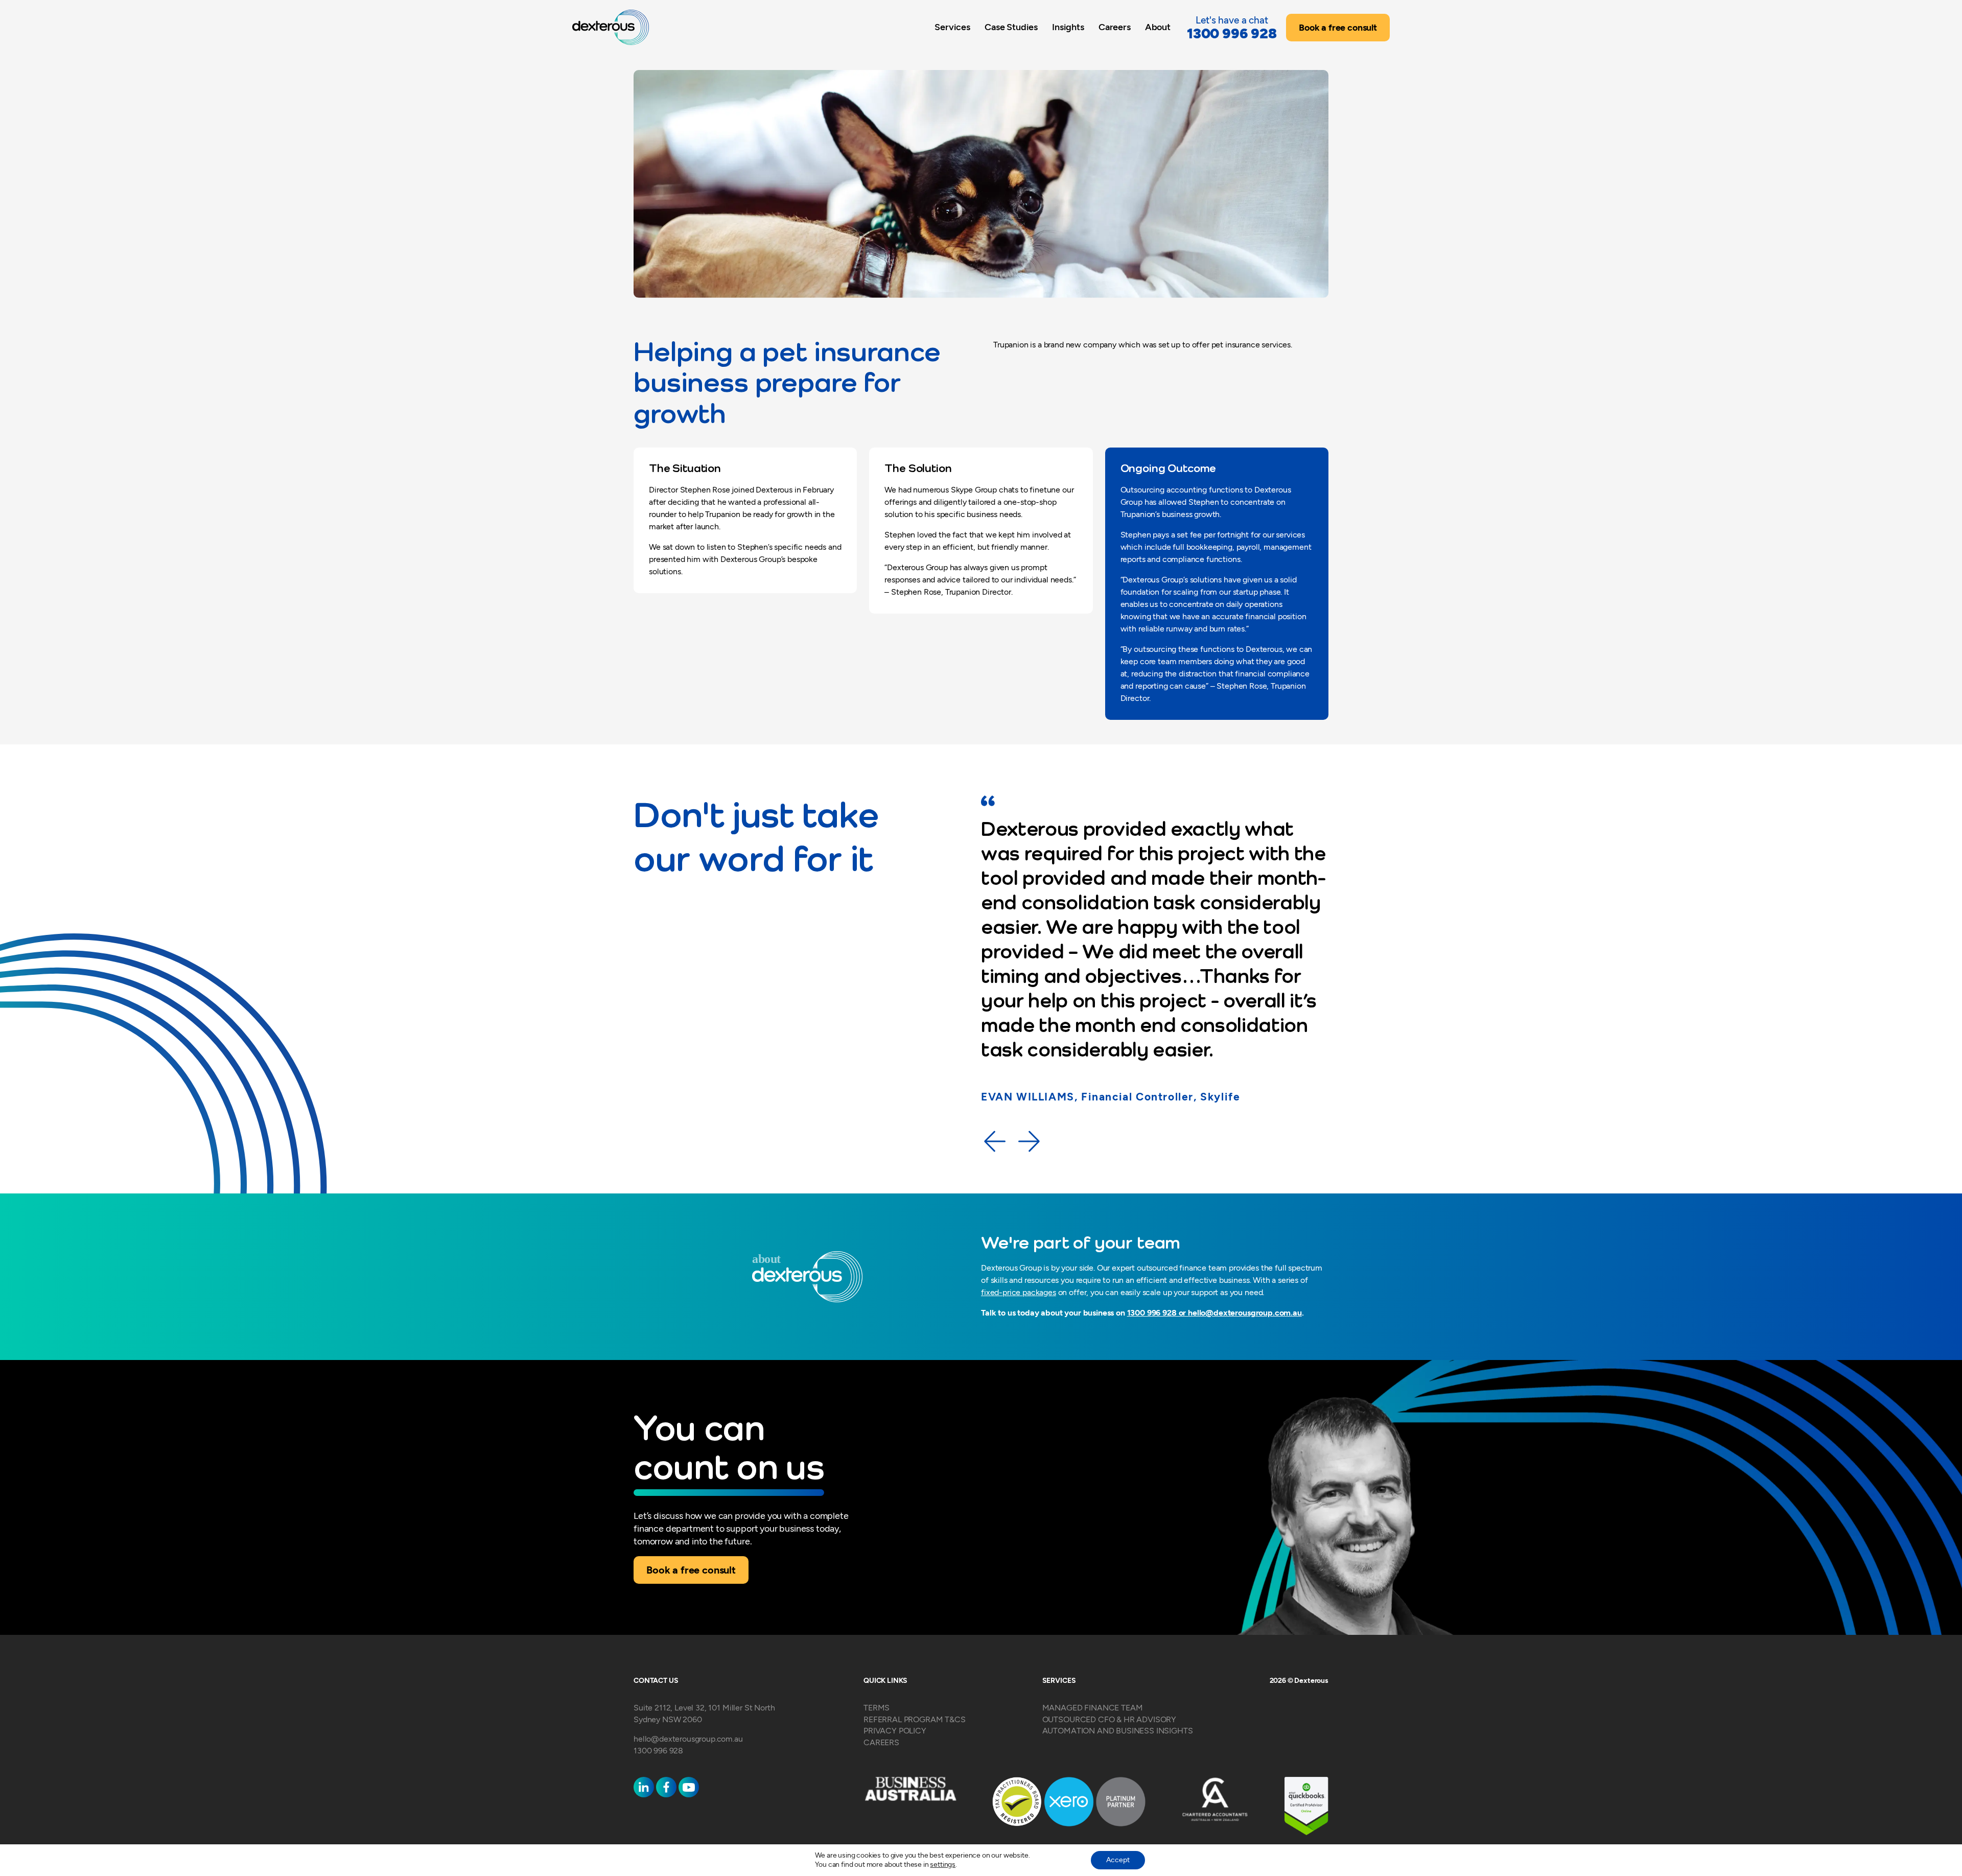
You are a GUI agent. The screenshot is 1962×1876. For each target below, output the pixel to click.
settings (943, 1865)
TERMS (877, 1708)
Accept (1118, 1860)
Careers (1115, 27)
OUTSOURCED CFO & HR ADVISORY (1110, 1719)
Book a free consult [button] (1338, 28)
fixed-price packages (1019, 1292)
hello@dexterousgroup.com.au (1245, 1313)
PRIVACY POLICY (895, 1731)
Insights (1068, 27)
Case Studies (1011, 27)
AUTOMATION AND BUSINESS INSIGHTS (1118, 1731)
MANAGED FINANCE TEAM (1093, 1708)
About (1158, 27)
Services (952, 27)
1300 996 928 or (1158, 1313)
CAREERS (881, 1742)
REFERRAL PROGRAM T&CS (915, 1719)
